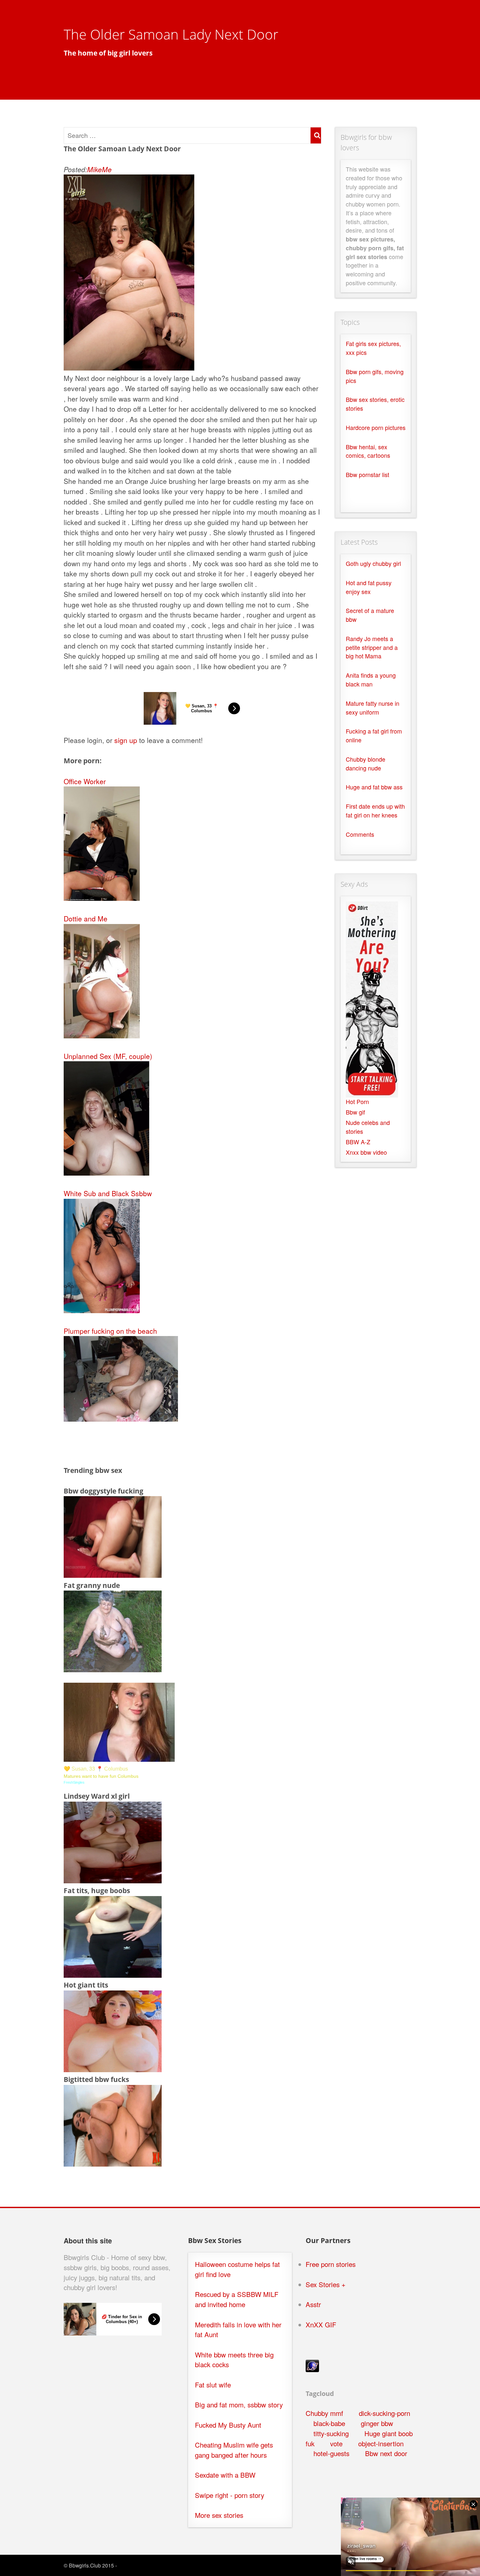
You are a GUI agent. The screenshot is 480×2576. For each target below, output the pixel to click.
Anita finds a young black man (371, 680)
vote (336, 2444)
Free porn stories (331, 2264)
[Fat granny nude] (113, 1669)
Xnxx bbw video (366, 1152)
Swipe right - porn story (230, 2495)
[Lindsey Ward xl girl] (113, 1880)
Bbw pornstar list (368, 475)
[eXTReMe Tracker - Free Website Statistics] (312, 2369)
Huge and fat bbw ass (374, 787)
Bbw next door (386, 2453)
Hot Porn (357, 1102)
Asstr (313, 2304)
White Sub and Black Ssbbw (108, 1193)
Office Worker (85, 781)
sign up (126, 740)
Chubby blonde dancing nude (366, 764)
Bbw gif (355, 1112)
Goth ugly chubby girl (373, 563)
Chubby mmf (324, 2413)
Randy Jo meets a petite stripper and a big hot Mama (372, 647)
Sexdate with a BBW (225, 2475)
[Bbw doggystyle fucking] (113, 1575)
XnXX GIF (321, 2325)
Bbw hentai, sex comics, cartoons (368, 451)
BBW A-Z (358, 1142)
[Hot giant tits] (113, 2069)
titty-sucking (331, 2433)
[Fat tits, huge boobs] (113, 1975)
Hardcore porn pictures (376, 428)
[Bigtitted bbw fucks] (113, 2164)
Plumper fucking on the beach (110, 1331)
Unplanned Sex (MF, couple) (108, 1056)
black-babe (329, 2423)
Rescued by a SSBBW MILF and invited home (237, 2299)
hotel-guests (331, 2453)
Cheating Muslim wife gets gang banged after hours (234, 2450)
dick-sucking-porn (384, 2413)
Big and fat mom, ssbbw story (239, 2405)
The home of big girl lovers (108, 53)
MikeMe (99, 169)
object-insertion (381, 2444)
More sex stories (219, 2515)
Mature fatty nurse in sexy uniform (373, 708)
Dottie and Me (86, 918)
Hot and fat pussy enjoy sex (369, 587)
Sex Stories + (326, 2284)
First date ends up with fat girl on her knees (375, 811)
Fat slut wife (213, 2385)
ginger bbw (377, 2423)
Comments (360, 834)
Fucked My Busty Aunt (228, 2425)
